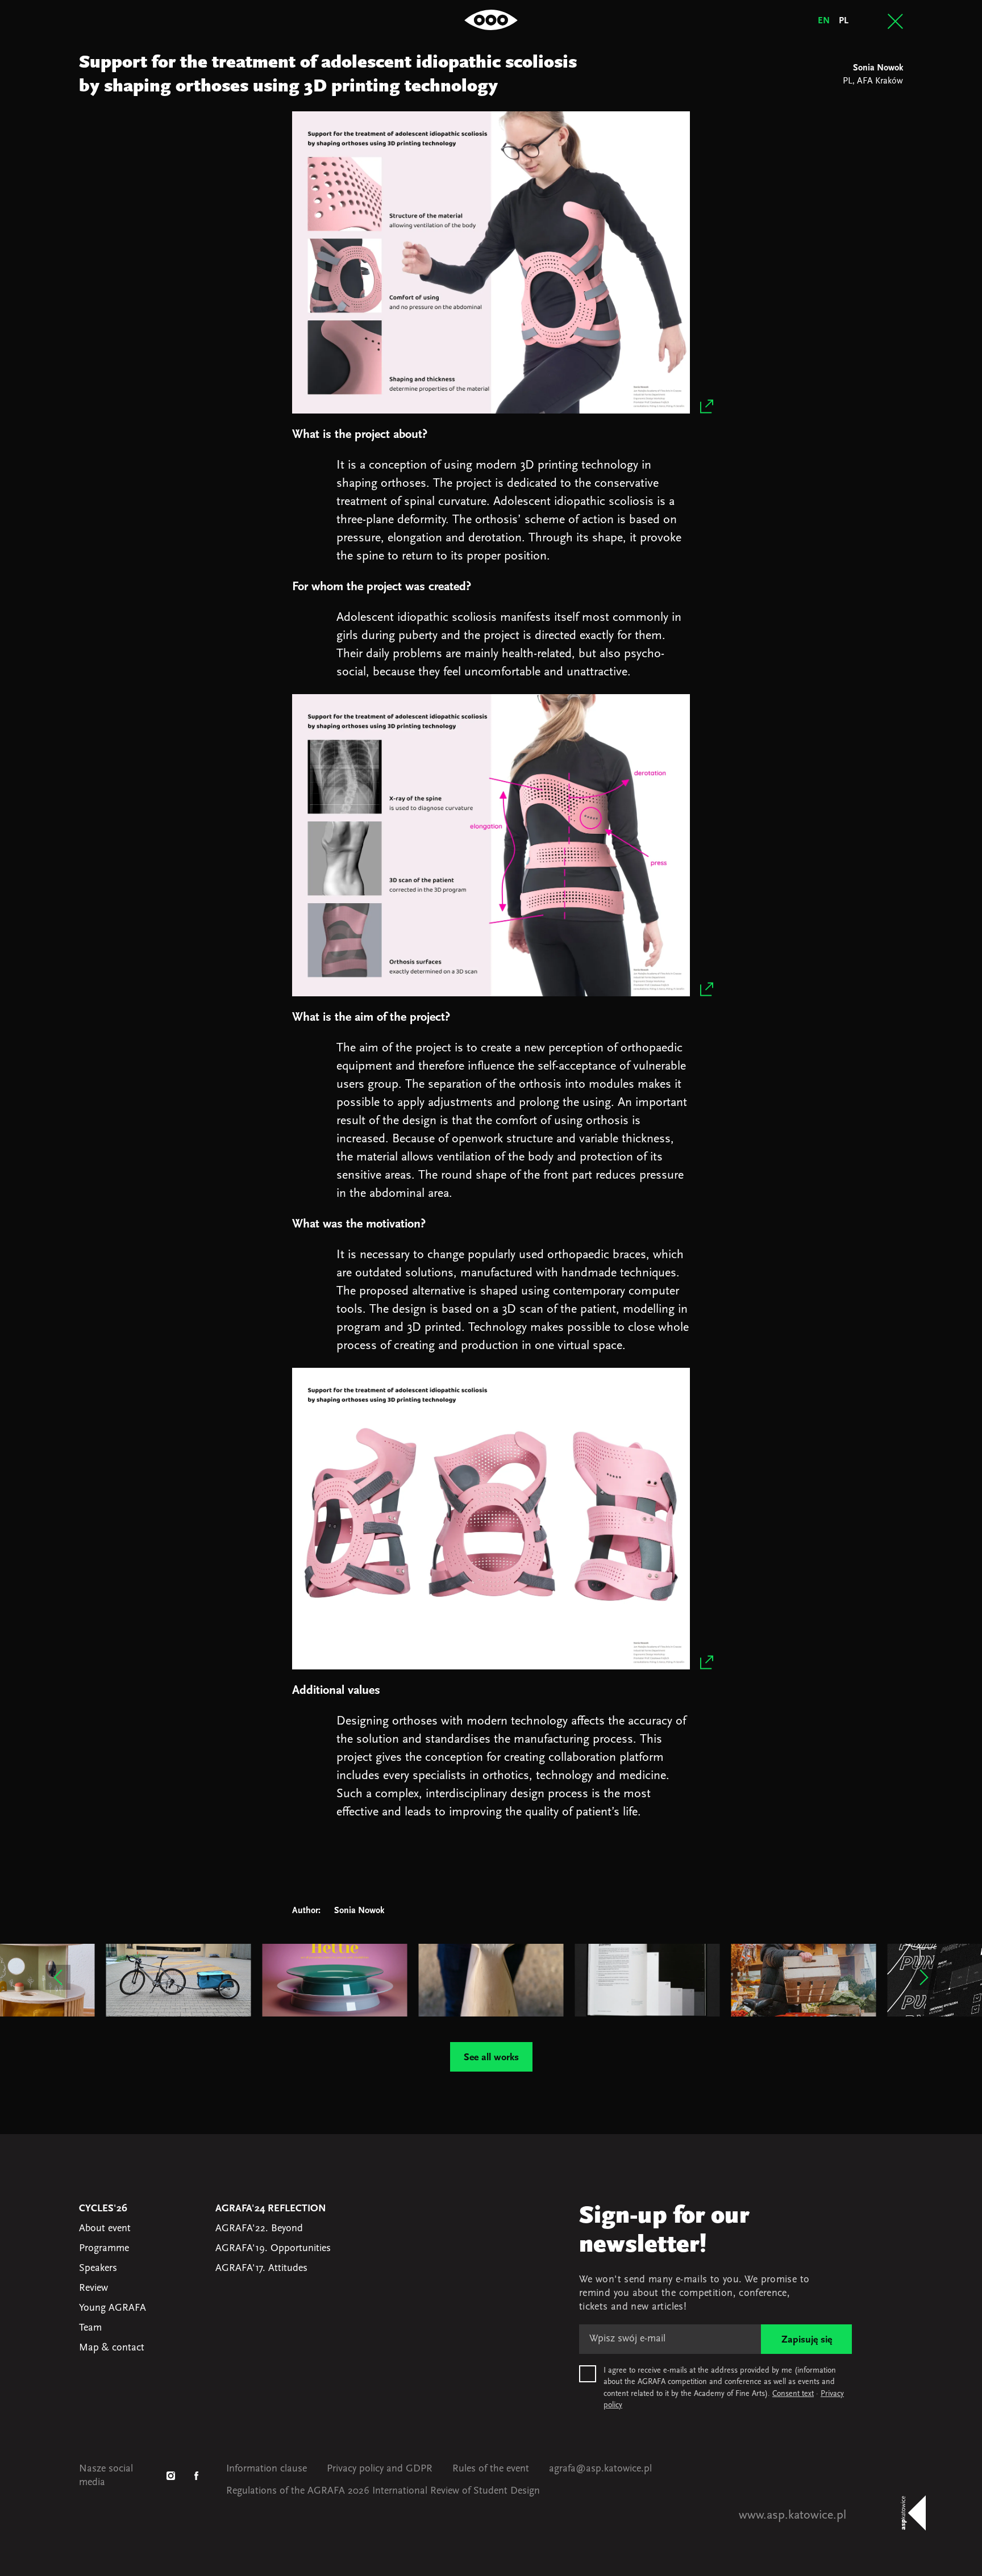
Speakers (98, 2269)
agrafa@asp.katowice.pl (600, 2469)
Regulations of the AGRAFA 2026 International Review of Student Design (383, 2491)
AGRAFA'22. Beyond (259, 2229)
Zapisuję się (807, 2340)
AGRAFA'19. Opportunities (273, 2249)
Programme (104, 2249)
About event (105, 2229)
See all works (491, 2058)
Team (90, 2328)
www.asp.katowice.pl (792, 2516)
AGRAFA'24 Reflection (271, 2209)
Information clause (267, 2469)
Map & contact (112, 2348)
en (824, 21)
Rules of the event (491, 2469)
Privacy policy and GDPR (380, 2469)
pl (844, 21)
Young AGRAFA (113, 2308)
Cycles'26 (103, 2209)
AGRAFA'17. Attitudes (261, 2269)
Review (93, 2289)
